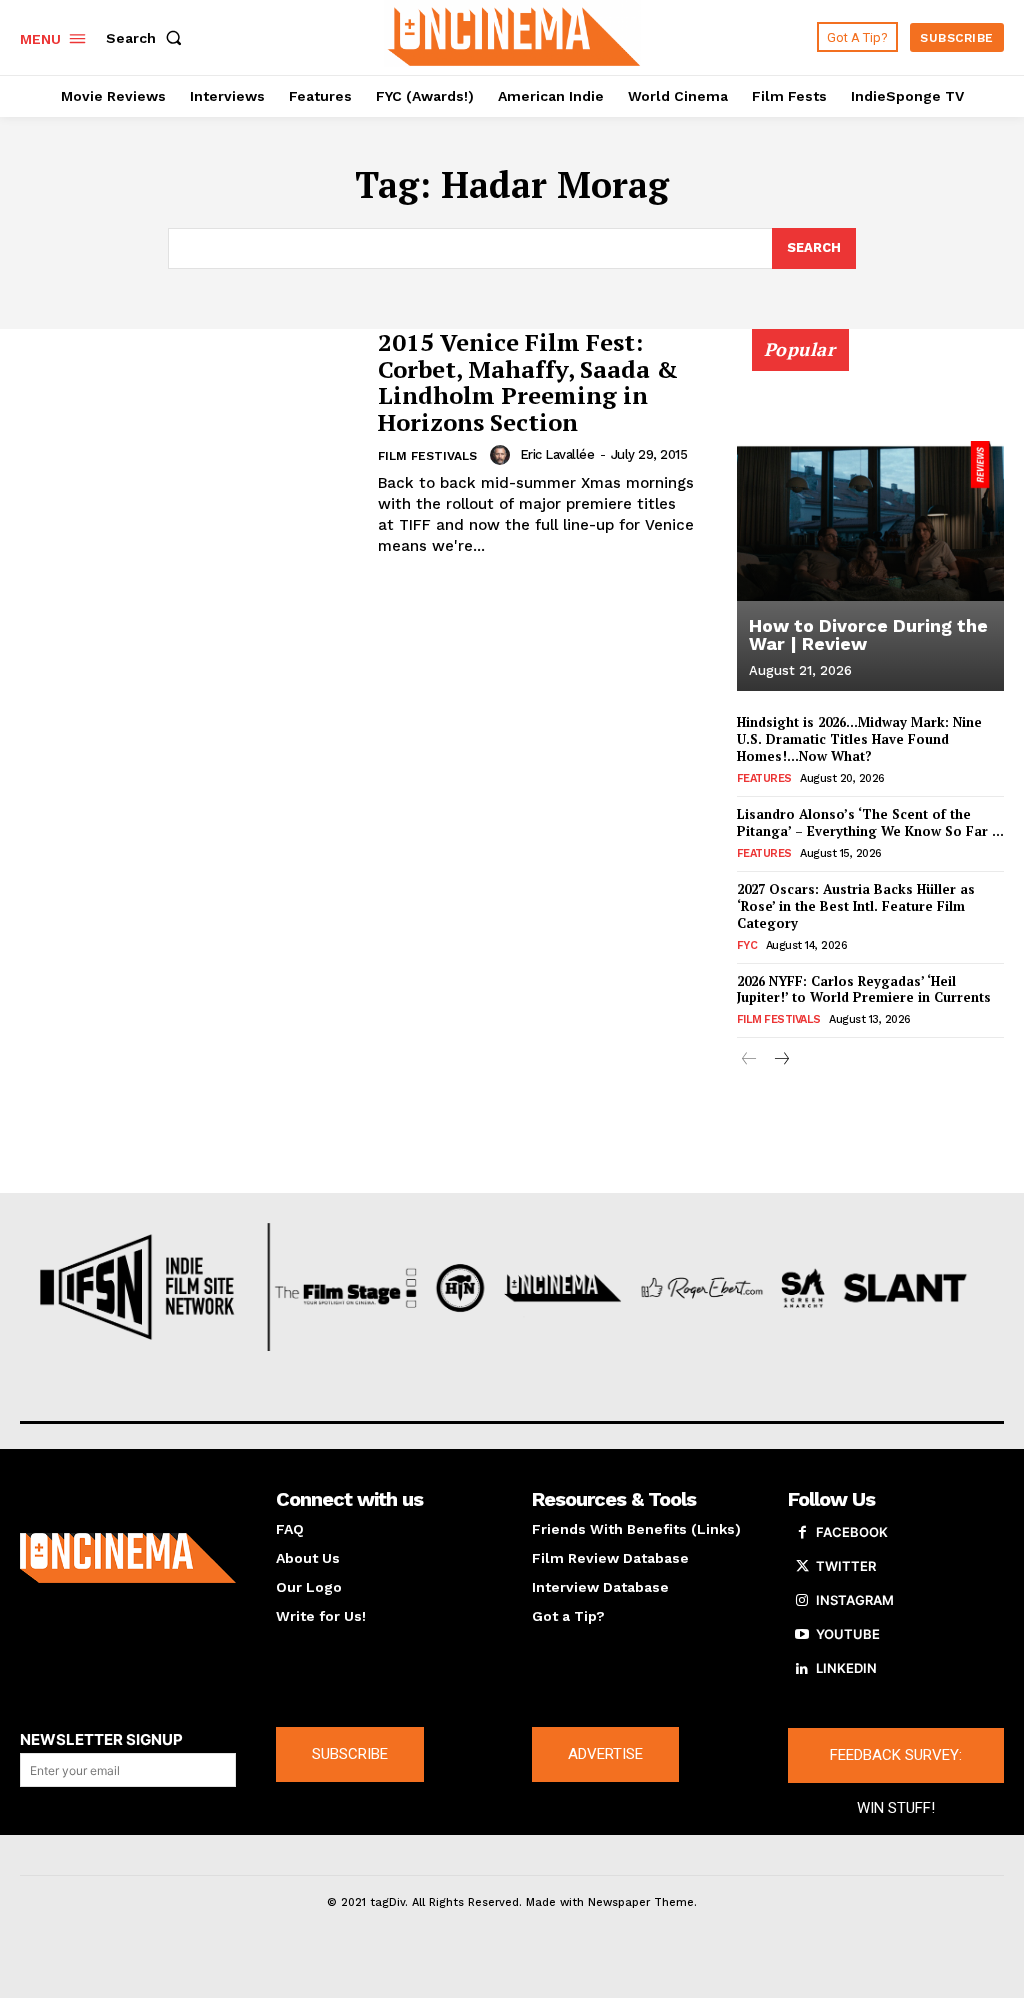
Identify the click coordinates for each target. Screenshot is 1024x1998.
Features (764, 778)
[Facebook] (802, 1533)
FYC (747, 945)
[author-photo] (503, 455)
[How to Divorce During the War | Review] (870, 521)
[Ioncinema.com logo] (128, 1558)
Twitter (846, 1566)
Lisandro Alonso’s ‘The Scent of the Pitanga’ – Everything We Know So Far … (870, 822)
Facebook (852, 1532)
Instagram (855, 1600)
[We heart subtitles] (514, 35)
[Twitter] (802, 1567)
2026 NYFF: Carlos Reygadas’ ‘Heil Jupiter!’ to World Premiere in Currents (864, 989)
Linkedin (846, 1668)
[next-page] (781, 1060)
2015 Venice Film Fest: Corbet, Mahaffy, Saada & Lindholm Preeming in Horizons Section (528, 381)
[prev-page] (749, 1060)
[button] (148, 38)
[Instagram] (802, 1601)
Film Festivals (427, 456)
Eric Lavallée (557, 454)
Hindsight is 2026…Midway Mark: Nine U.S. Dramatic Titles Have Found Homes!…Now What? (859, 739)
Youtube (848, 1634)
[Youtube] (802, 1635)
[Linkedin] (802, 1669)
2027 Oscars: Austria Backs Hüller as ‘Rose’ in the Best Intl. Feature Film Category (856, 906)
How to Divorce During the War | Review (868, 634)
